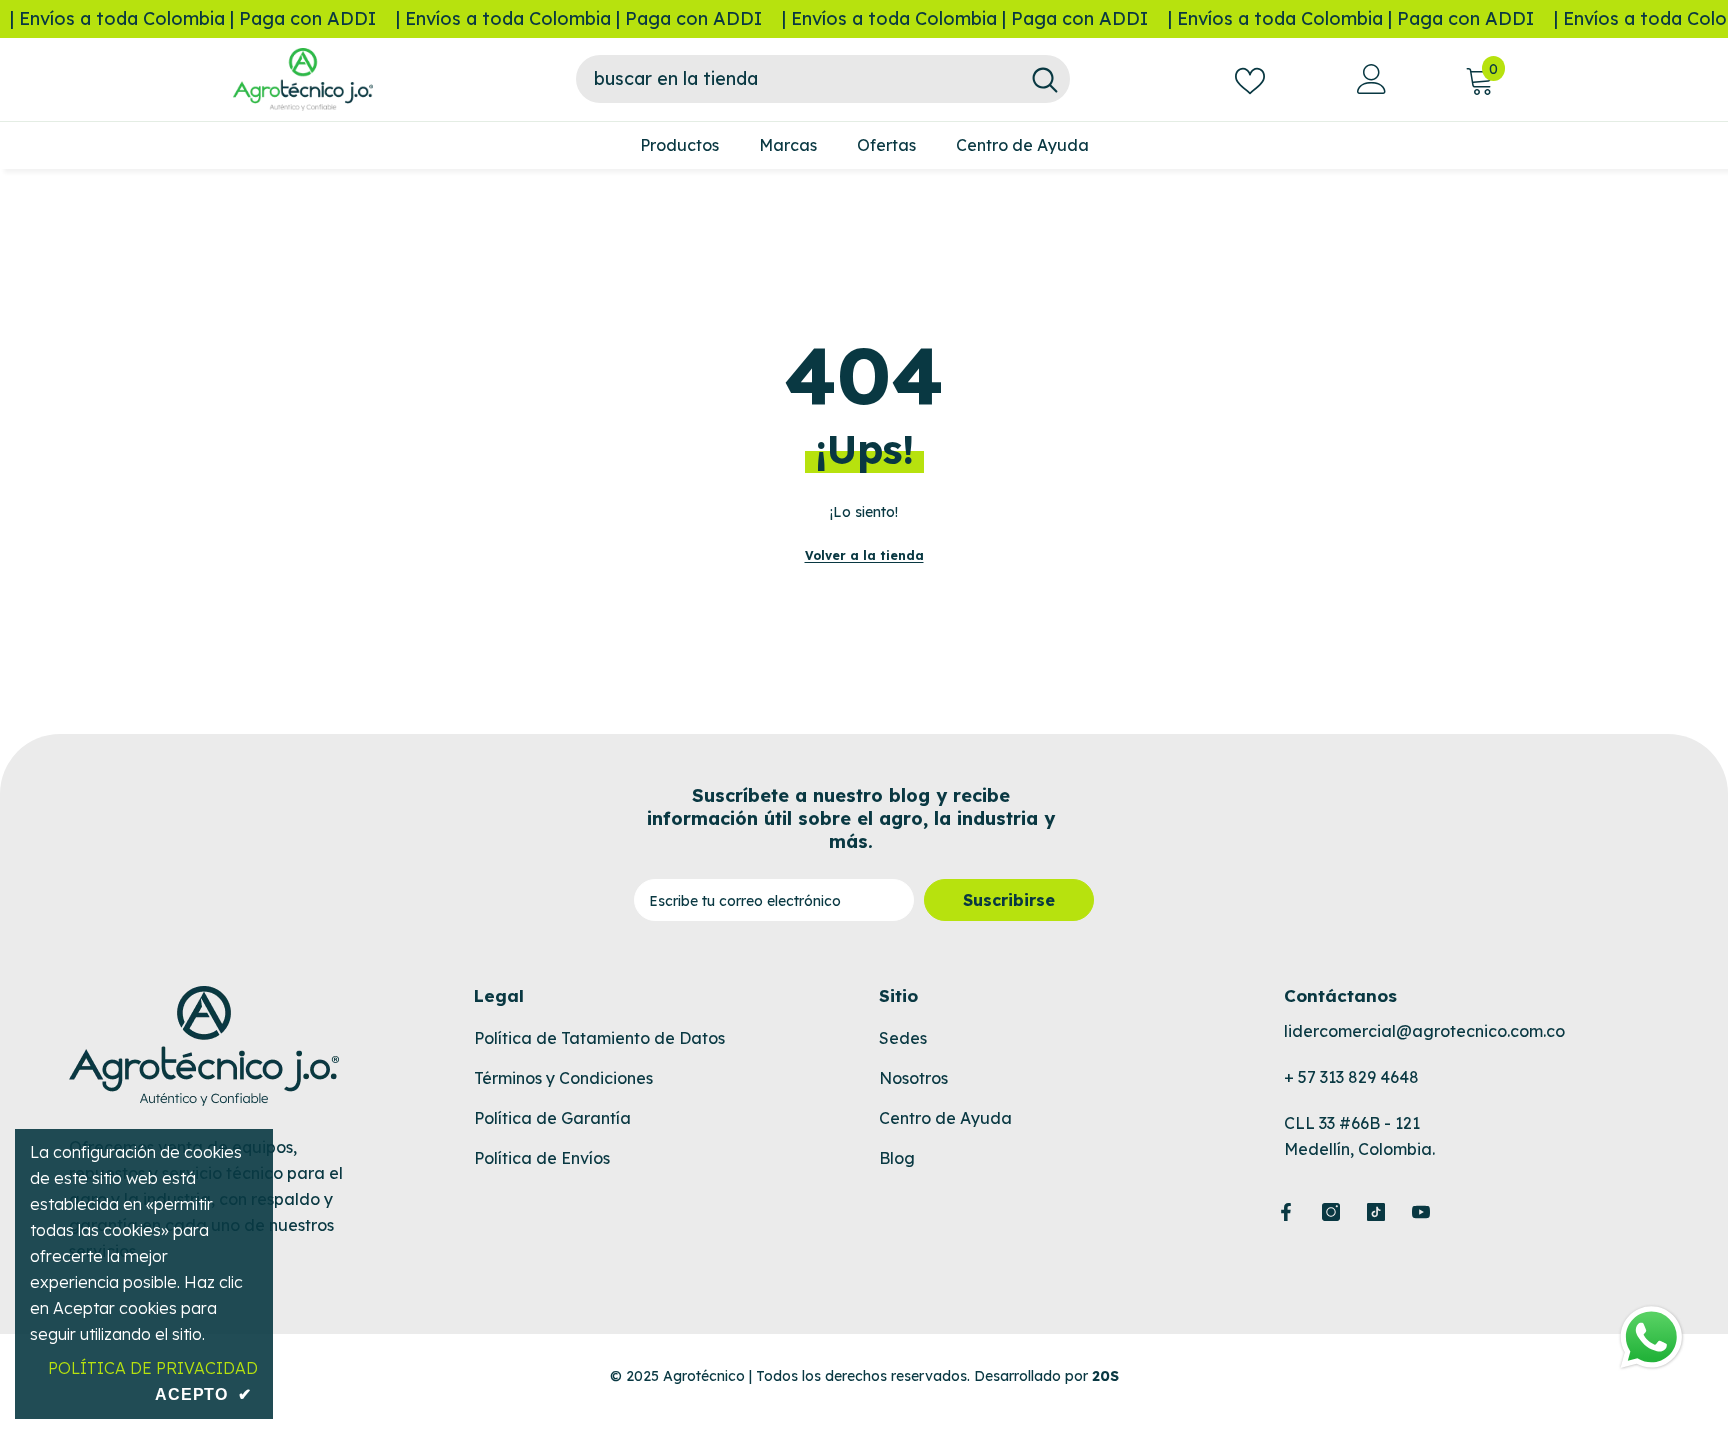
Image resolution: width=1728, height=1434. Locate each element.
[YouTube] (1421, 1212)
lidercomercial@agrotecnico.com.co (1424, 1031)
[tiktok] (1376, 1212)
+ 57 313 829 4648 (1351, 1077)
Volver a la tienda (864, 555)
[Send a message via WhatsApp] (1651, 1337)
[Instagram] (1331, 1212)
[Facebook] (1286, 1212)
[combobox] (797, 79)
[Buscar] (823, 79)
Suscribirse (1009, 900)
